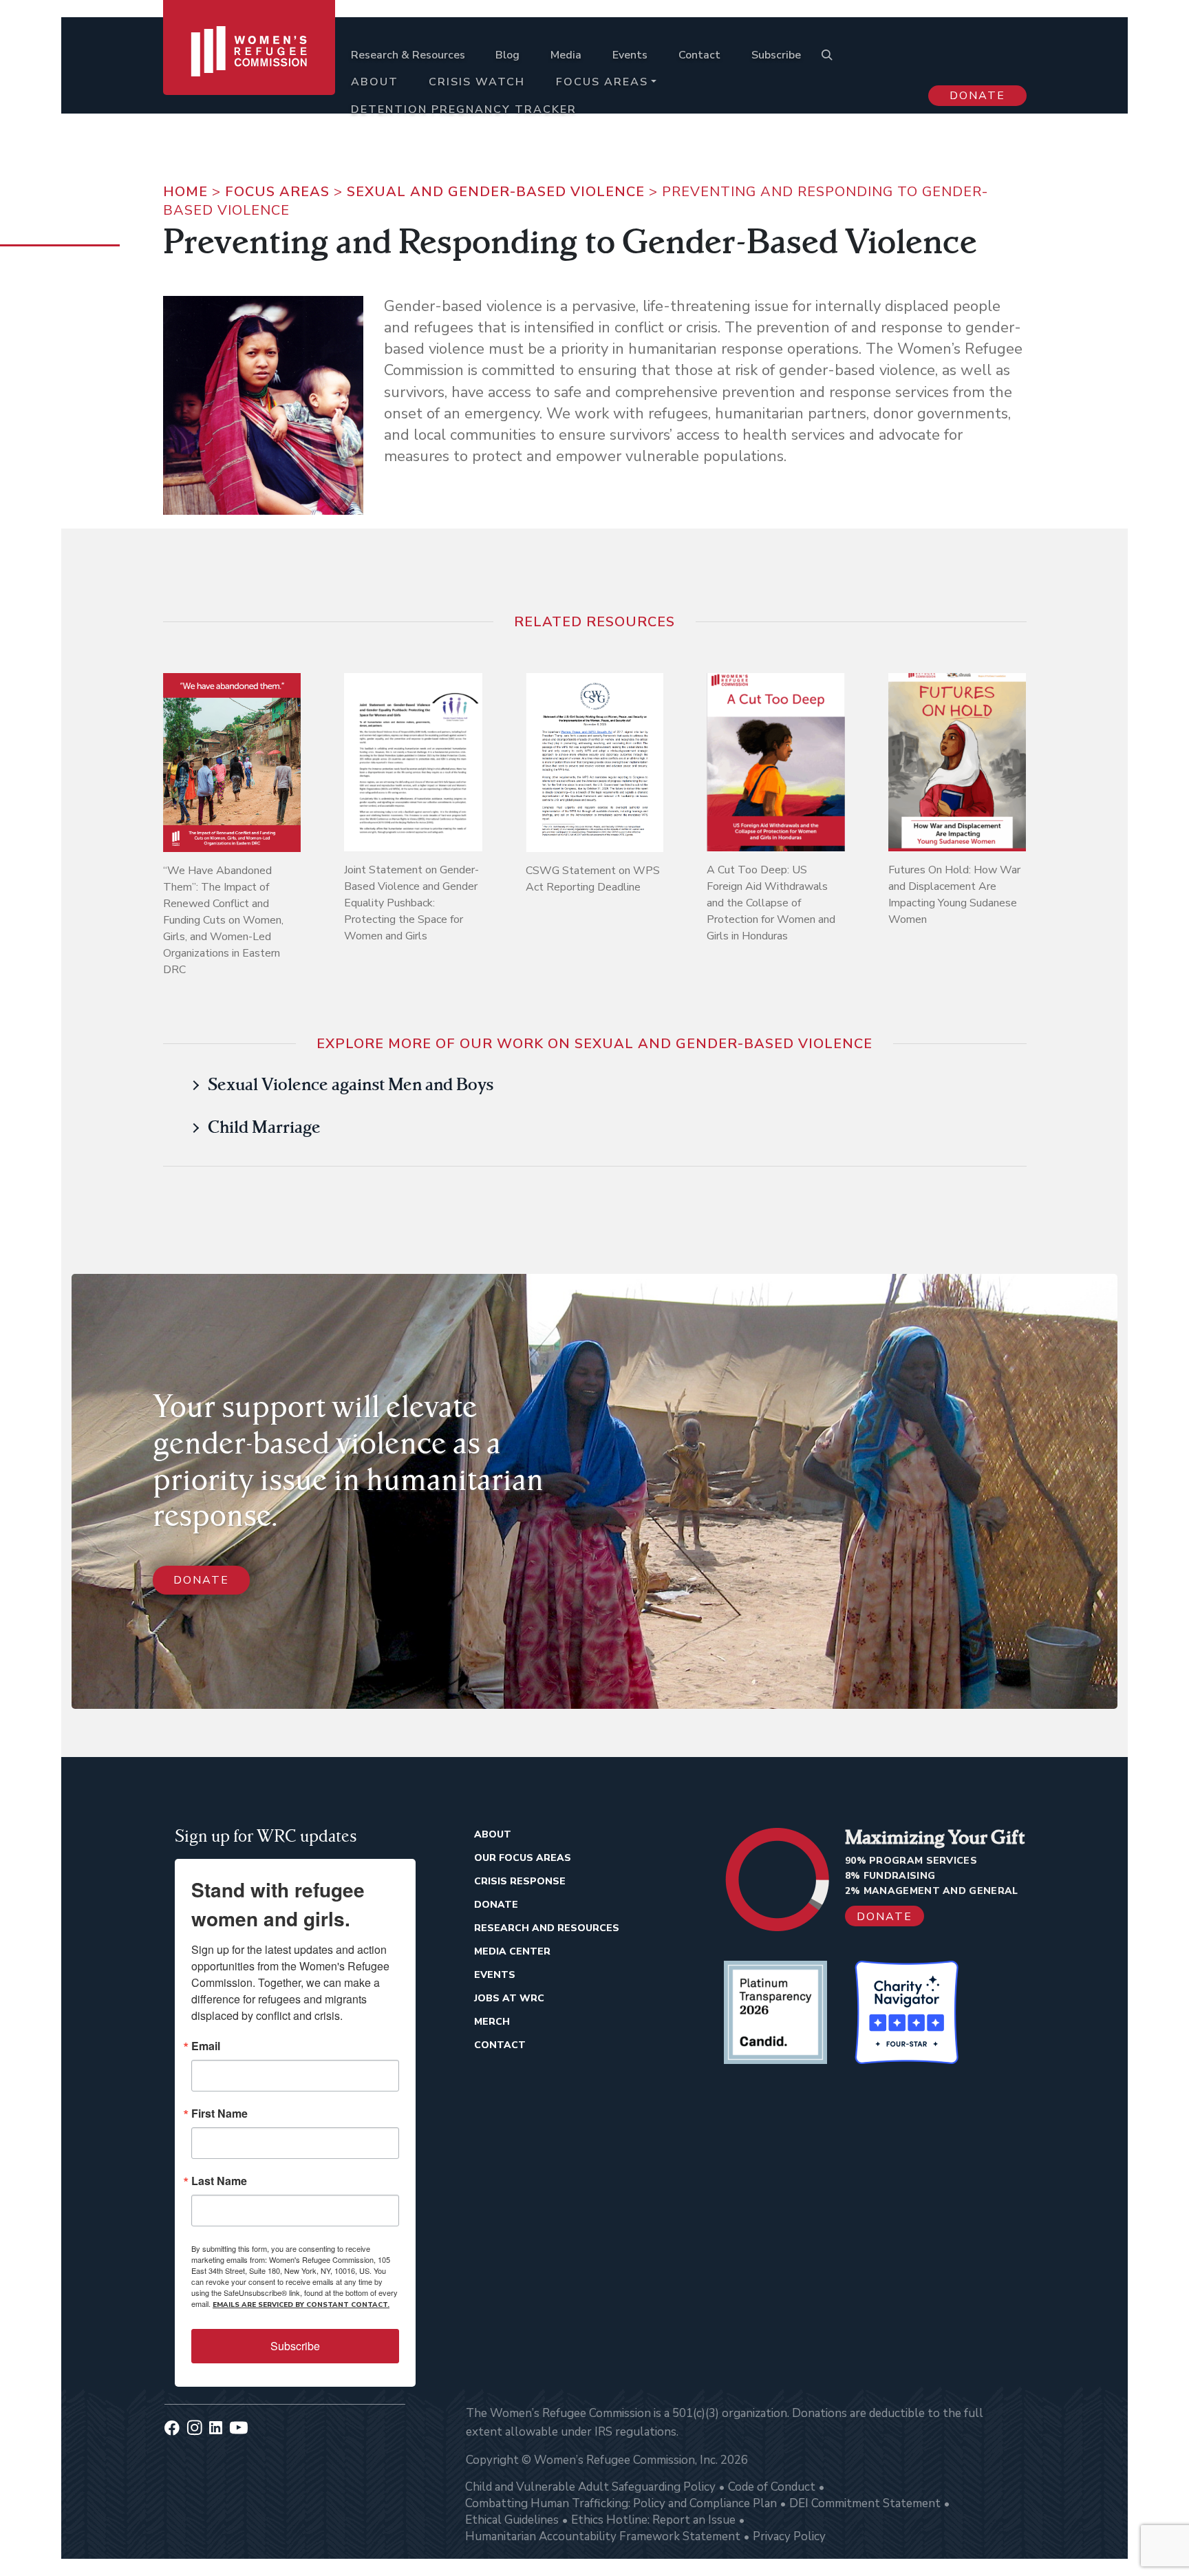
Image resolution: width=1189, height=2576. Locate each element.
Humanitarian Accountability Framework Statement (603, 2536)
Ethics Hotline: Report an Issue (653, 2520)
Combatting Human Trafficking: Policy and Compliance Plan (621, 2503)
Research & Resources (408, 55)
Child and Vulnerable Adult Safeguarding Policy (590, 2487)
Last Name (219, 2181)
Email (206, 2046)
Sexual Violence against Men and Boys (351, 1084)
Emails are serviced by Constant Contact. (301, 2305)
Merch (492, 2022)
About (375, 82)
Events (630, 55)
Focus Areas (602, 82)
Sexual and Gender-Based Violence (496, 192)
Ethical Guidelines (512, 2520)
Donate (977, 96)
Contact (699, 55)
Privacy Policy (789, 2536)
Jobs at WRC (509, 1998)
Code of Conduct (772, 2487)
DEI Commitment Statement (865, 2503)
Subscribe (776, 55)
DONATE (201, 1580)
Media (566, 55)
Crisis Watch (477, 82)
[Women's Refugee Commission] (249, 70)
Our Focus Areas (523, 1858)
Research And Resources (547, 1928)
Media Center (512, 1951)
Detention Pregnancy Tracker (464, 109)
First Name (219, 2114)
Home (185, 192)
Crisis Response (520, 1881)
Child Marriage (264, 1127)
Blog (507, 55)
